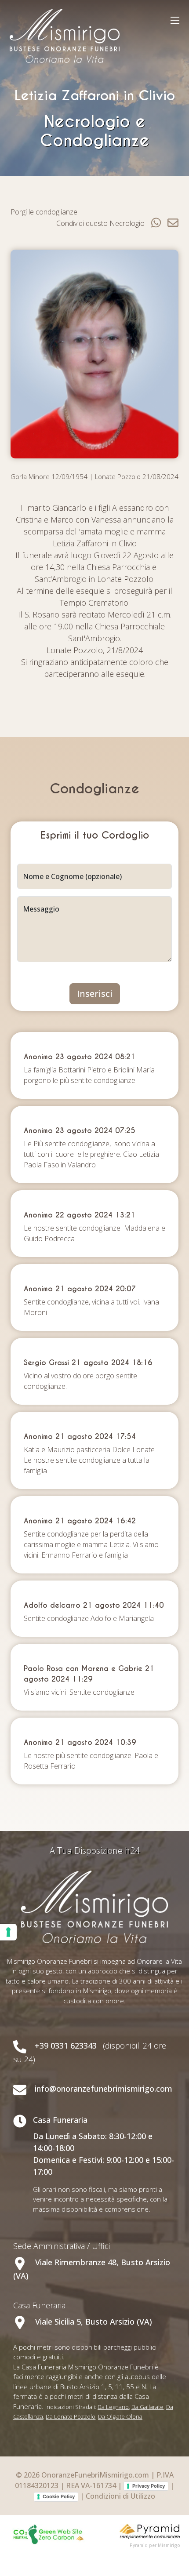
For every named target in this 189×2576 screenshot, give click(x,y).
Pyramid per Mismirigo (155, 2545)
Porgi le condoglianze (44, 212)
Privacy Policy (149, 2486)
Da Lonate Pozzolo (71, 2416)
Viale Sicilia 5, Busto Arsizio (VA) (93, 2322)
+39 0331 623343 (66, 2046)
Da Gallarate (147, 2407)
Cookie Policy (59, 2496)
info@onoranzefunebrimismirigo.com (104, 2089)
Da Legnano (113, 2407)
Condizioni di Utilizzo (120, 2496)
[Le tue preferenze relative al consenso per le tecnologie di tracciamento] (8, 1932)
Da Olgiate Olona (120, 2416)
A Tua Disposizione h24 (95, 1851)
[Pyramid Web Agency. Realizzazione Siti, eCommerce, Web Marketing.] (150, 2531)
